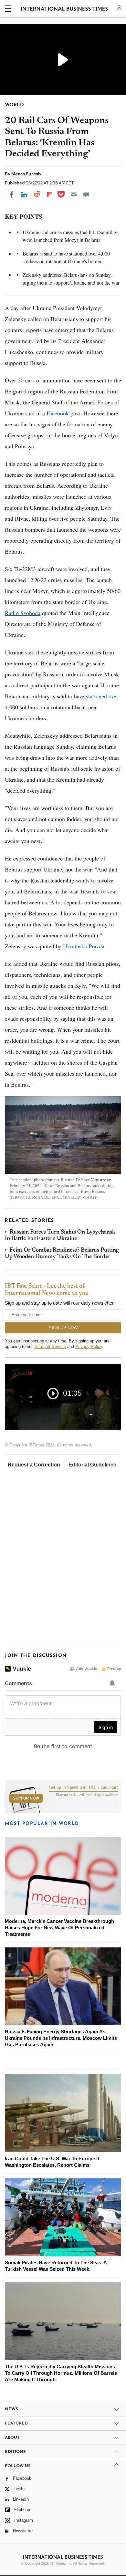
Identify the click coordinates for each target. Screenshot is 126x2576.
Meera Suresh (26, 174)
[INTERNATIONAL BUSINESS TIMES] (64, 10)
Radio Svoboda (23, 613)
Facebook (58, 413)
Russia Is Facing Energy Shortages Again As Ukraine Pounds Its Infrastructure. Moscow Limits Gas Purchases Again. (61, 2038)
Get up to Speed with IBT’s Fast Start (83, 1788)
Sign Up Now (26, 1798)
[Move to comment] (86, 194)
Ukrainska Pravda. (84, 946)
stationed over (102, 696)
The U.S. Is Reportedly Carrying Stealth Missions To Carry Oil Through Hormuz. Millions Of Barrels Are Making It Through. (61, 2373)
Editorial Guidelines (92, 1465)
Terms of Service (50, 1346)
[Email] (74, 194)
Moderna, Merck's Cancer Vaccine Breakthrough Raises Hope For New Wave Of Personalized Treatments (59, 1928)
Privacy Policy (89, 1346)
